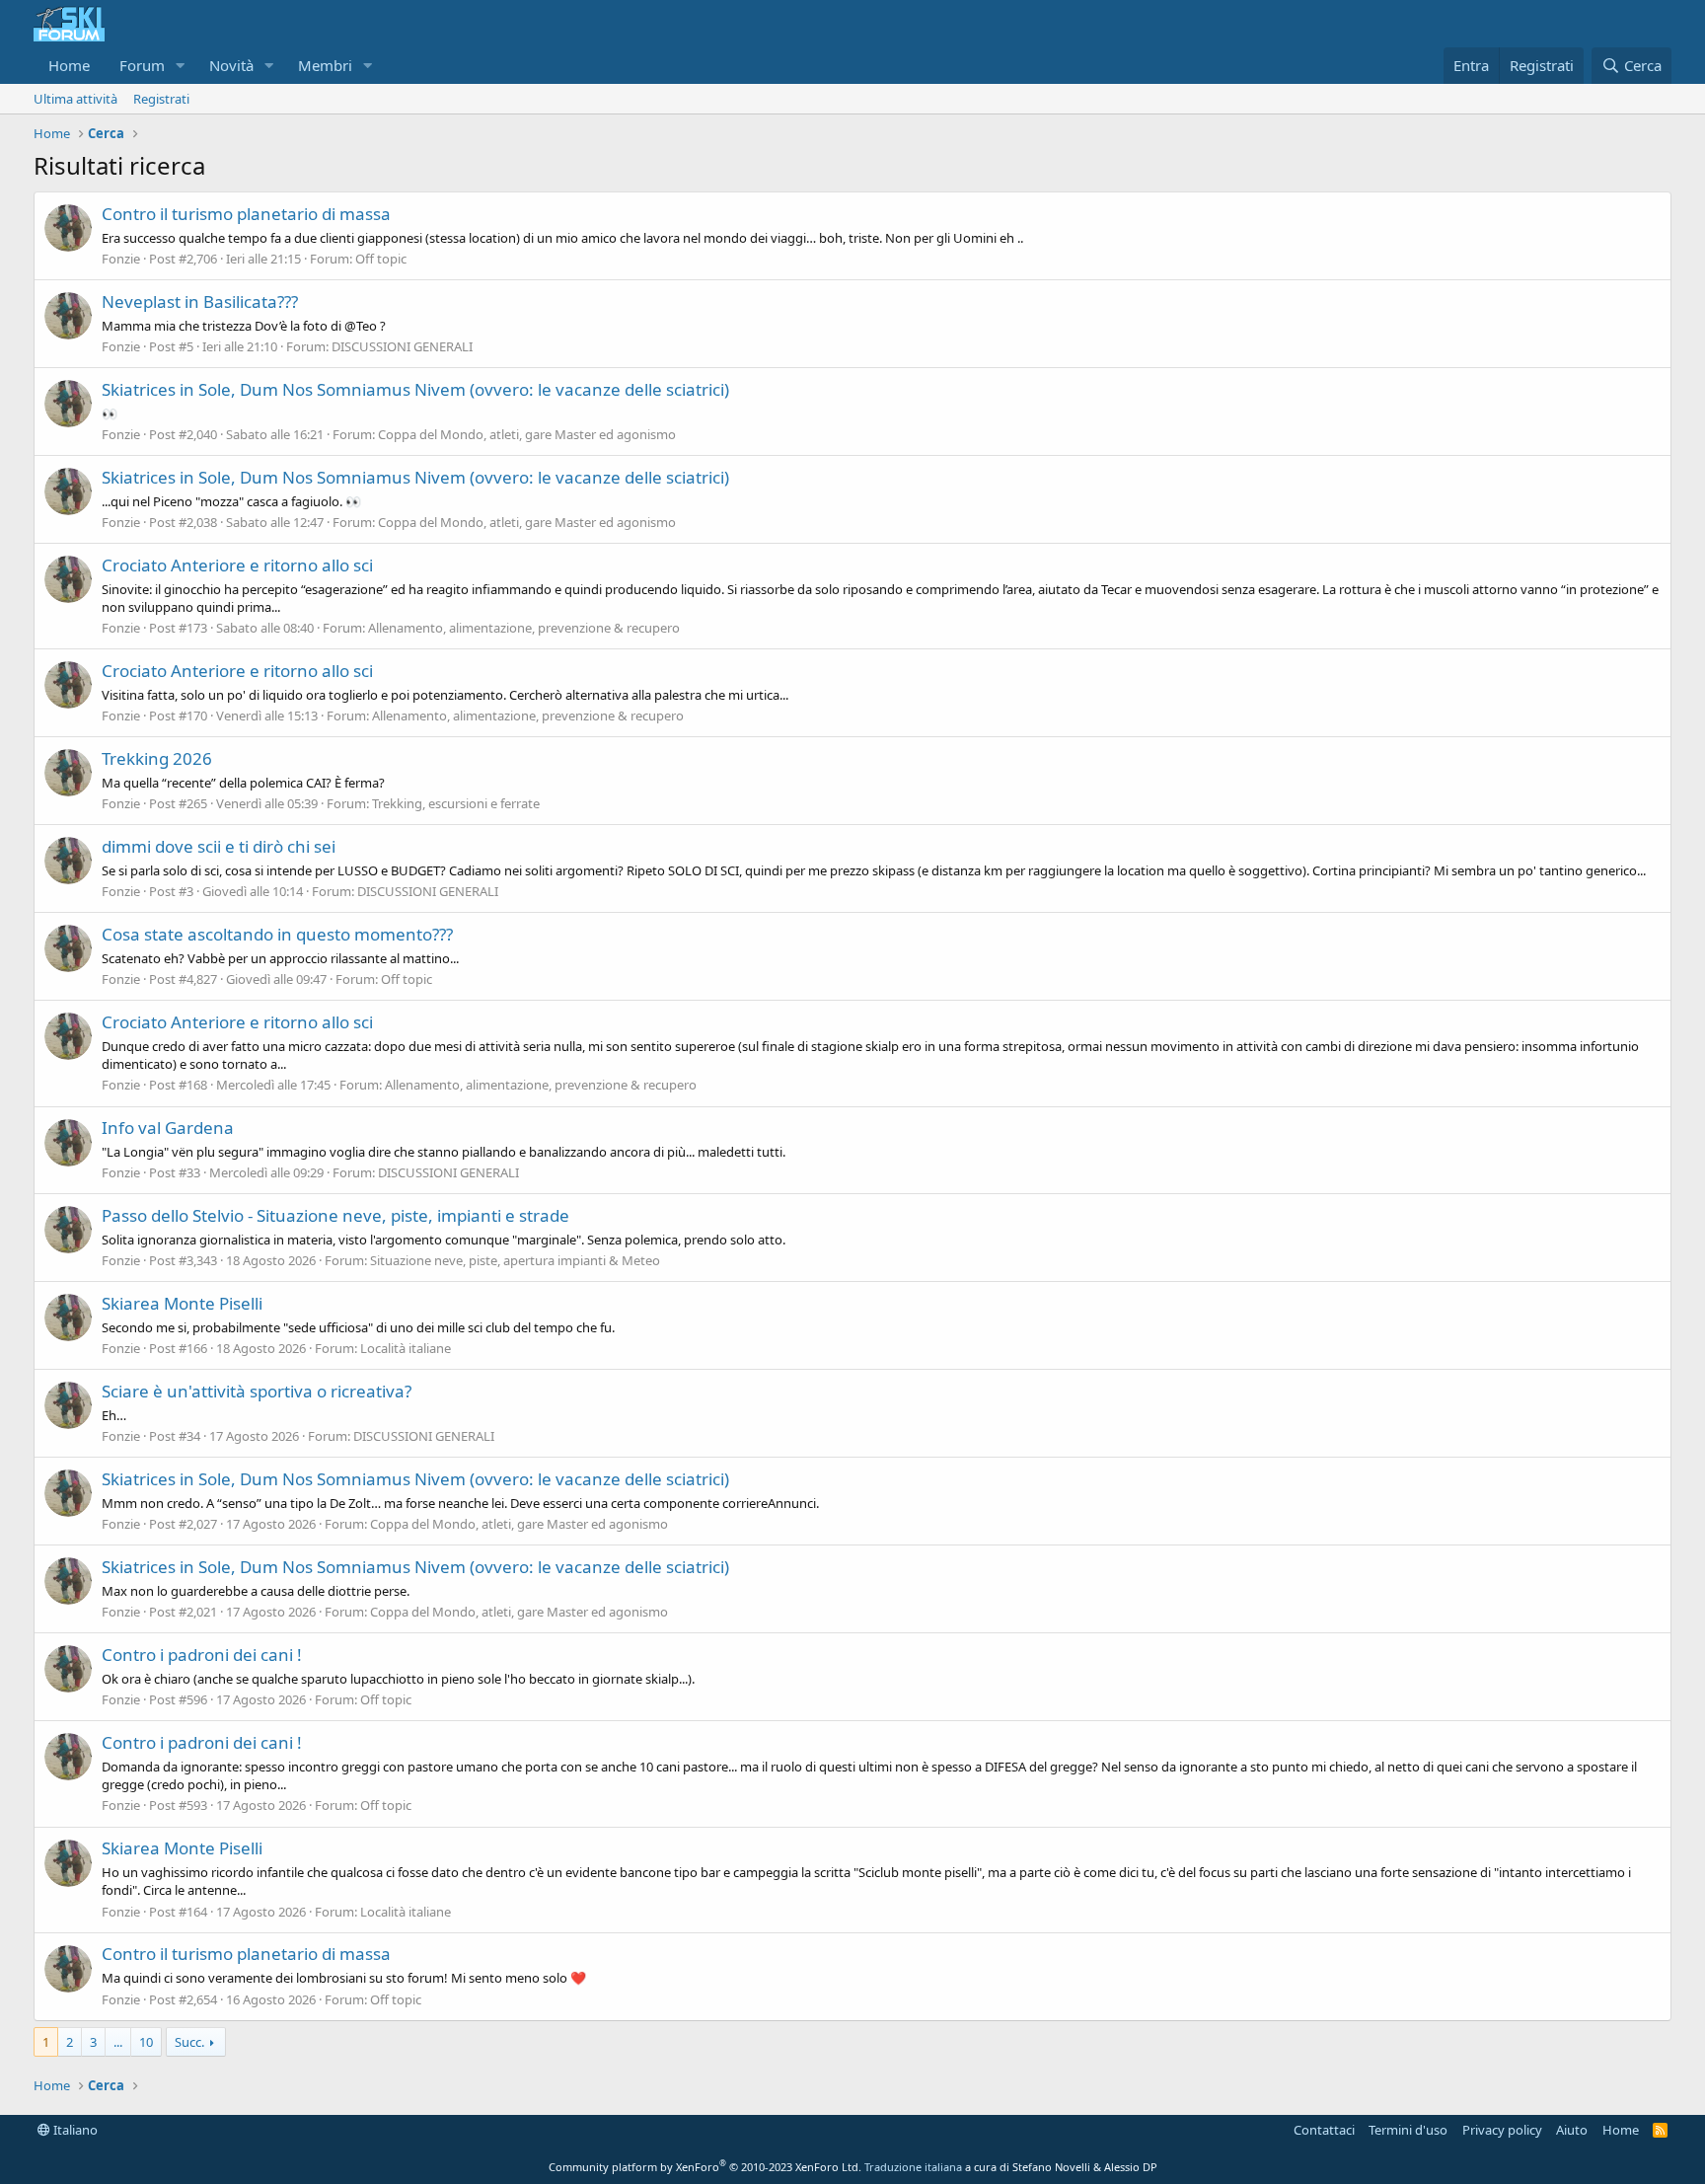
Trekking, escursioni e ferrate (456, 803)
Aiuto (1572, 2130)
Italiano (74, 2130)
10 (146, 2042)
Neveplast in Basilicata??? (200, 301)
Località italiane (406, 1348)
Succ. (189, 2042)
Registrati (161, 99)
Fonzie (121, 259)
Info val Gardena (168, 1128)
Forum (142, 65)
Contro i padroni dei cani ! (202, 1655)
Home (69, 65)
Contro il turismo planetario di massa (246, 214)
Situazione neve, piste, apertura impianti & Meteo (515, 1260)
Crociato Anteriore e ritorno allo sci (237, 565)
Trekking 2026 (157, 758)
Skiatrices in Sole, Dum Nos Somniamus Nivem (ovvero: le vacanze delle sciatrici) (415, 389)
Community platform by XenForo (705, 2167)
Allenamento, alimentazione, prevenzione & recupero (524, 628)
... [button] (118, 2042)
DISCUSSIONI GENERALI (402, 346)
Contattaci (1324, 2130)
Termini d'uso (1408, 2130)
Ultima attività (75, 99)
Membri (325, 65)
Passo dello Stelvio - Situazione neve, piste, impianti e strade (335, 1215)
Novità (231, 65)
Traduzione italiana (913, 2167)
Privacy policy (1502, 2130)
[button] (181, 66)
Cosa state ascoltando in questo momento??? (277, 934)
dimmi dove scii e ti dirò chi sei (219, 846)
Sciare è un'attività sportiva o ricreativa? (257, 1391)
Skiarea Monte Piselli (182, 1303)
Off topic (381, 259)
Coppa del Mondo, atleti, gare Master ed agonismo (527, 434)
